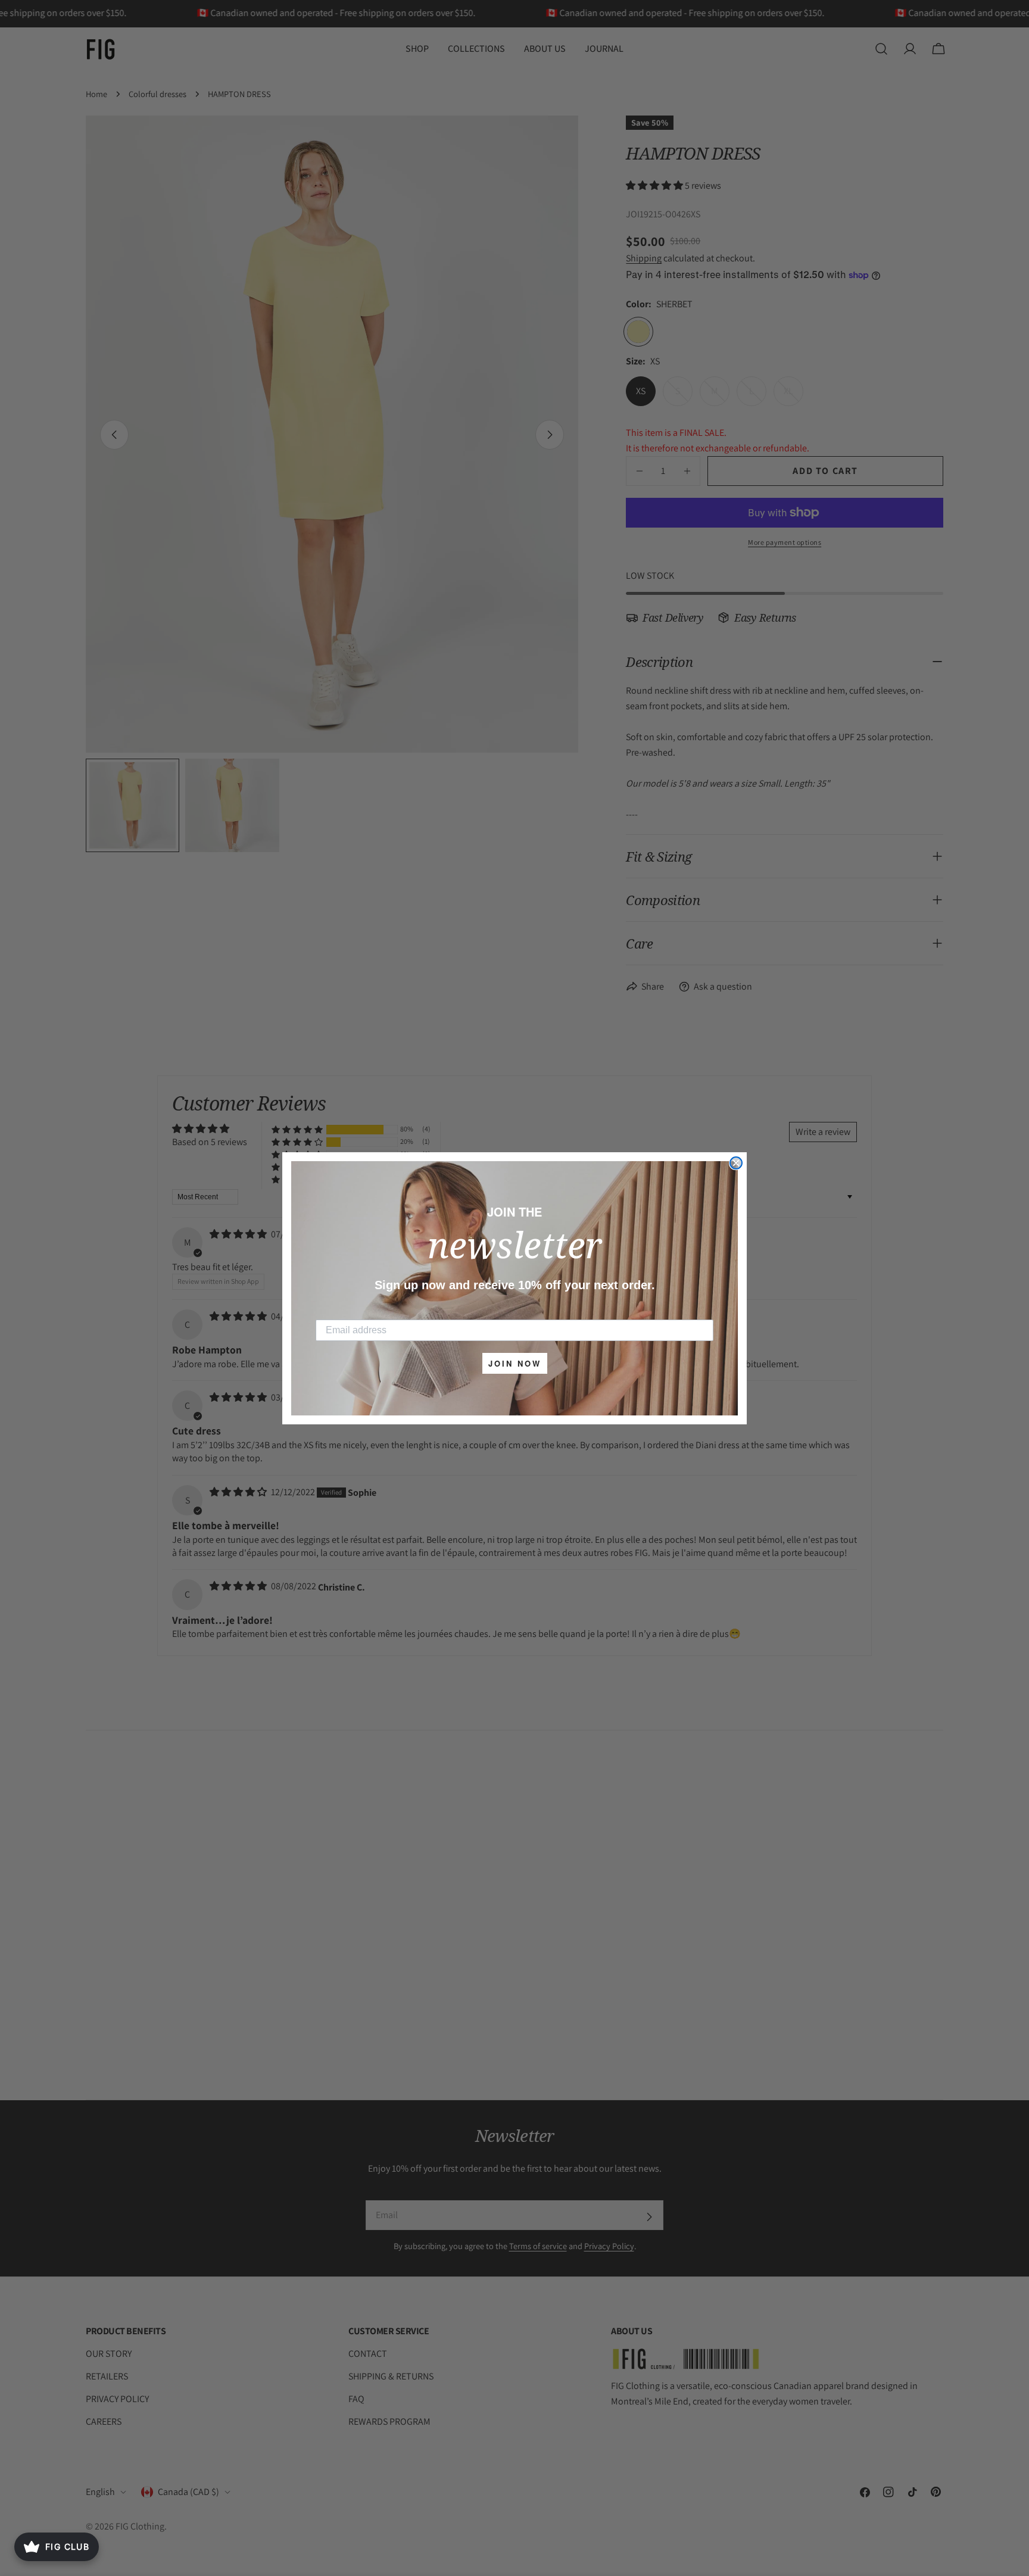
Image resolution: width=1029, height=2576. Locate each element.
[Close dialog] (736, 1163)
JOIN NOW (515, 1363)
